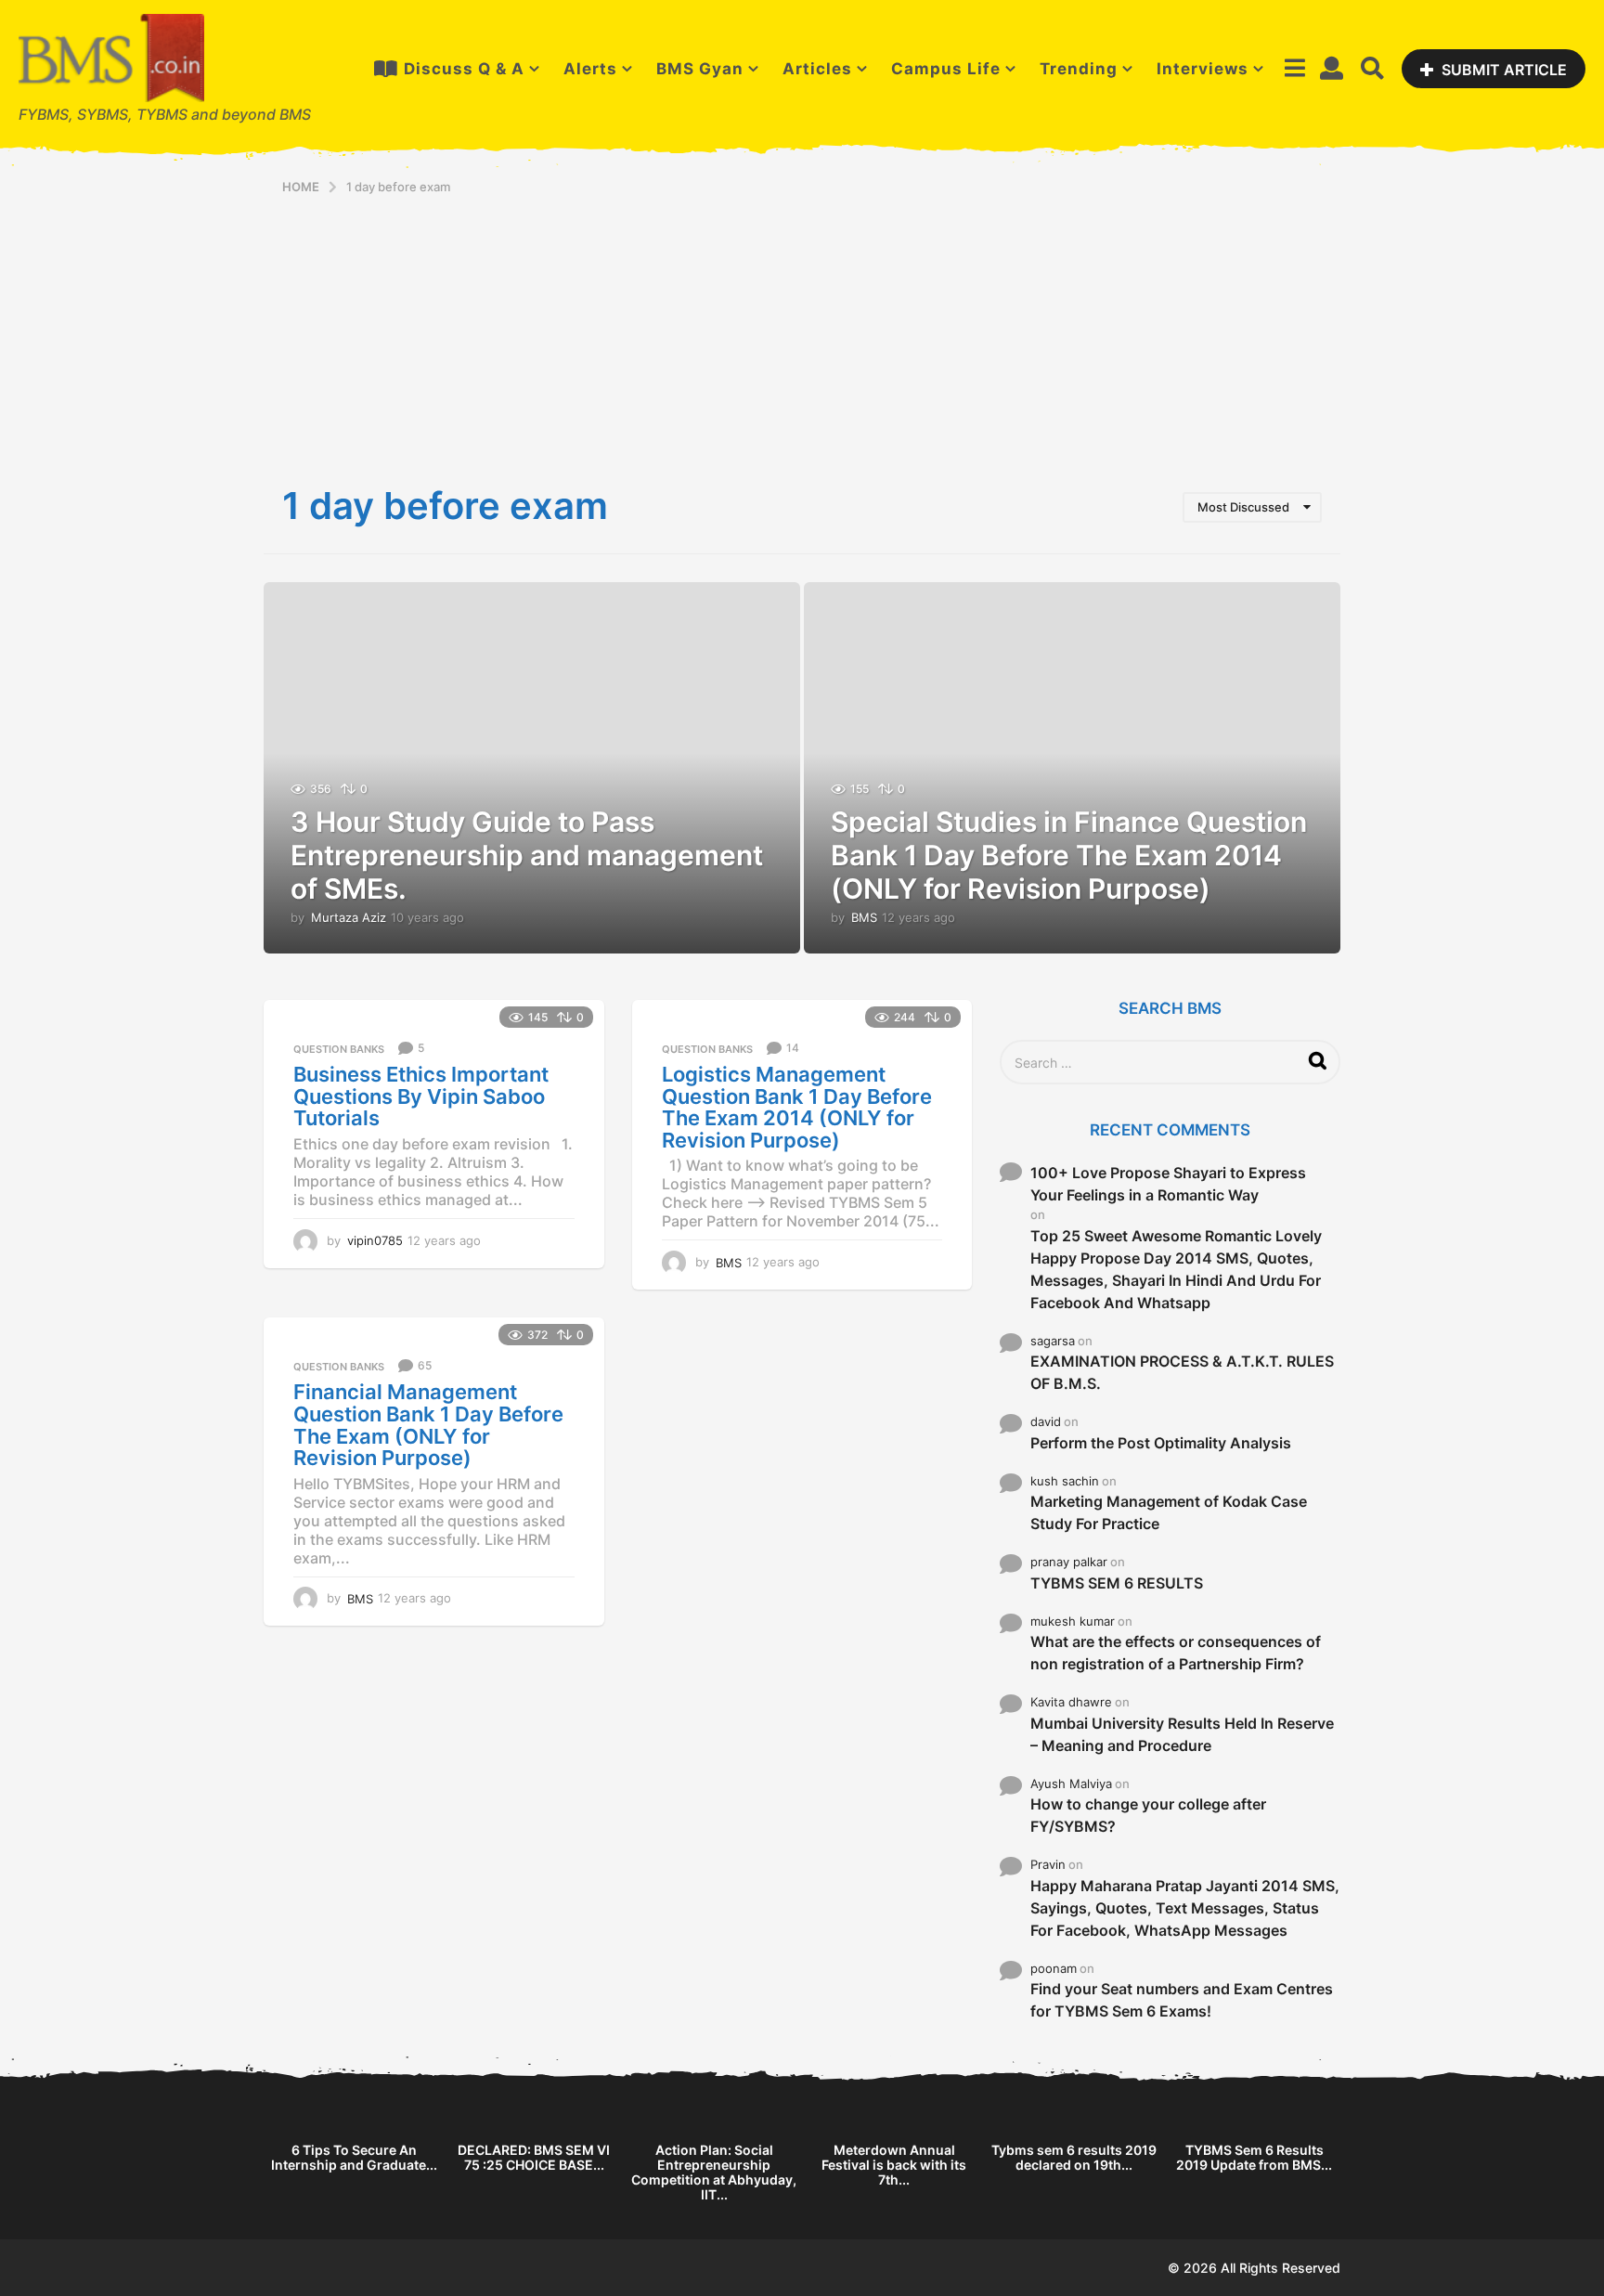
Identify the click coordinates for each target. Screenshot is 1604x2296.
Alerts (590, 69)
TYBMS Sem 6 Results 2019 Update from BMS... (1254, 2157)
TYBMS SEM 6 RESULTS (1117, 1583)
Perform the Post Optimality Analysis (1161, 1443)
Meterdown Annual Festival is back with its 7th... (894, 2165)
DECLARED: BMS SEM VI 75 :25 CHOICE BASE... (534, 2157)
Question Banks (339, 1049)
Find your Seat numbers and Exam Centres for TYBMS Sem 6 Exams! (1182, 2000)
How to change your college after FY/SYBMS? (1148, 1815)
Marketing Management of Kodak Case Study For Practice (1169, 1512)
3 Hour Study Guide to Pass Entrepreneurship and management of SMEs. (527, 855)
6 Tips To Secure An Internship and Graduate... (354, 2157)
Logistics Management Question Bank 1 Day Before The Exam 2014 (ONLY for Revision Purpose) (797, 1107)
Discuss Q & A (464, 69)
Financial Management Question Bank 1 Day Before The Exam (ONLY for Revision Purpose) (428, 1425)
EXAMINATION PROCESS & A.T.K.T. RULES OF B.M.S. (1182, 1372)
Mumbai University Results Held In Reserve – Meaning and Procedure (1182, 1734)
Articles (817, 69)
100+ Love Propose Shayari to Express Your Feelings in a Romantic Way (1168, 1184)
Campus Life (946, 69)
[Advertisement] (802, 334)
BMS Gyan (700, 69)
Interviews (1203, 69)
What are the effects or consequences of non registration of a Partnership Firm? (1176, 1653)
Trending (1079, 69)
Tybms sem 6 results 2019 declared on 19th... (1074, 2157)
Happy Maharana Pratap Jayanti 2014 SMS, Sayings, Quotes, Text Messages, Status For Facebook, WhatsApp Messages (1185, 1908)
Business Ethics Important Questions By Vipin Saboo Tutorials (421, 1096)
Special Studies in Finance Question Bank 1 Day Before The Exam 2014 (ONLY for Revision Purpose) (1069, 855)
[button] (1294, 69)
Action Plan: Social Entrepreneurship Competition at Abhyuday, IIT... (714, 2172)
